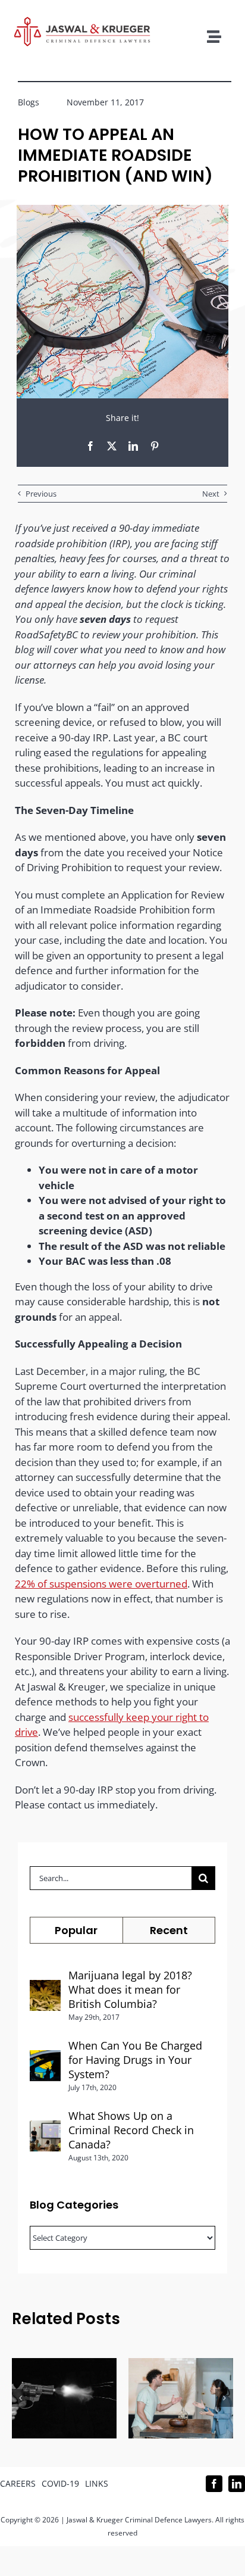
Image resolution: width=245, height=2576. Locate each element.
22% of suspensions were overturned (101, 1584)
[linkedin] (237, 2484)
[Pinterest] (155, 446)
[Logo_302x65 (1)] (82, 22)
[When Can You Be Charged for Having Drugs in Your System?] (45, 2058)
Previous (41, 494)
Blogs (29, 102)
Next (211, 494)
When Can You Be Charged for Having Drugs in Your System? (135, 2060)
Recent (169, 1930)
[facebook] (214, 2484)
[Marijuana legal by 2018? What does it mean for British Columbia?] (45, 1987)
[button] (21, 2398)
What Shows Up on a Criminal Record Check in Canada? (131, 2130)
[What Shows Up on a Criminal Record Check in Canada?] (45, 2128)
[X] (112, 446)
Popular (76, 1930)
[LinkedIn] (133, 446)
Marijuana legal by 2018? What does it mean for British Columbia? (130, 1989)
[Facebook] (90, 446)
